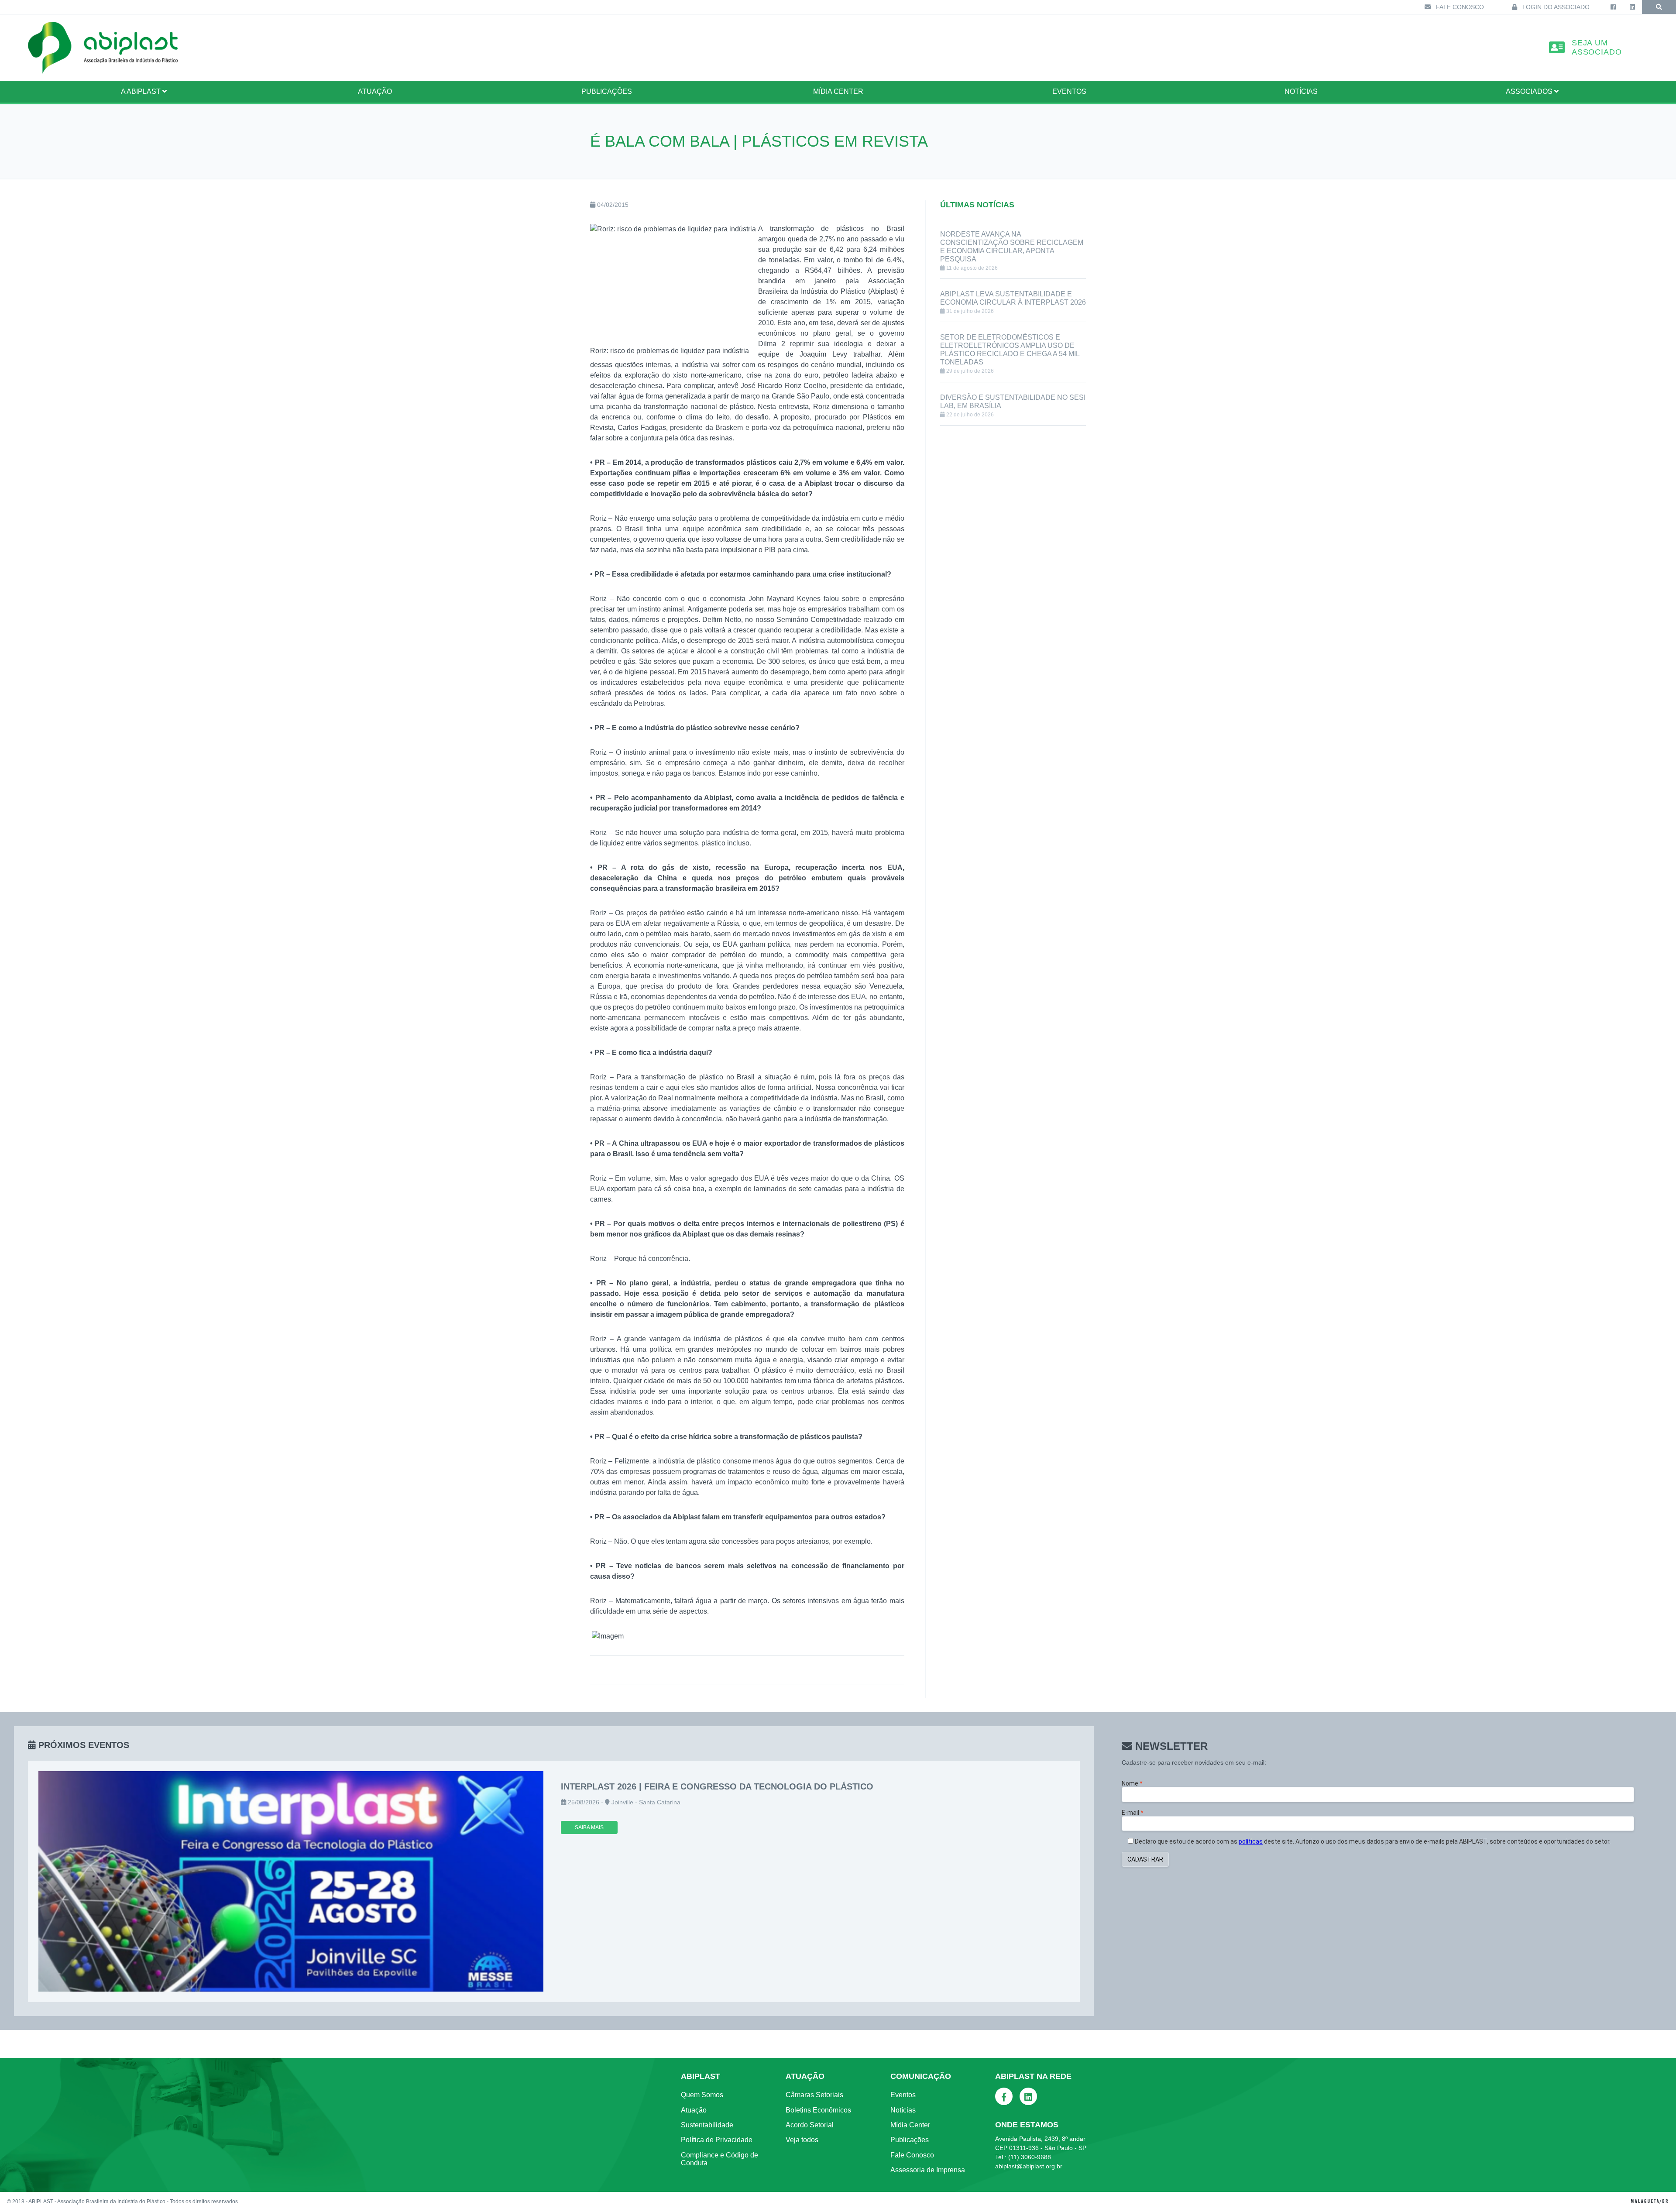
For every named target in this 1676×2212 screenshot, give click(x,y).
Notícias (1301, 91)
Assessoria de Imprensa (928, 2170)
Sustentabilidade (707, 2125)
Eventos (1069, 91)
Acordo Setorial (810, 2125)
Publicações (607, 91)
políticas (1251, 1841)
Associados (1530, 91)
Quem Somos (702, 2095)
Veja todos (802, 2140)
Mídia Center (838, 91)
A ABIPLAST (142, 91)
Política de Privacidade (717, 2140)
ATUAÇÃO (375, 91)
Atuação (694, 2110)
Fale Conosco (1459, 7)
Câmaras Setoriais (814, 2095)
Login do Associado (1555, 7)
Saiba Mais (589, 1827)
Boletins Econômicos (818, 2110)
